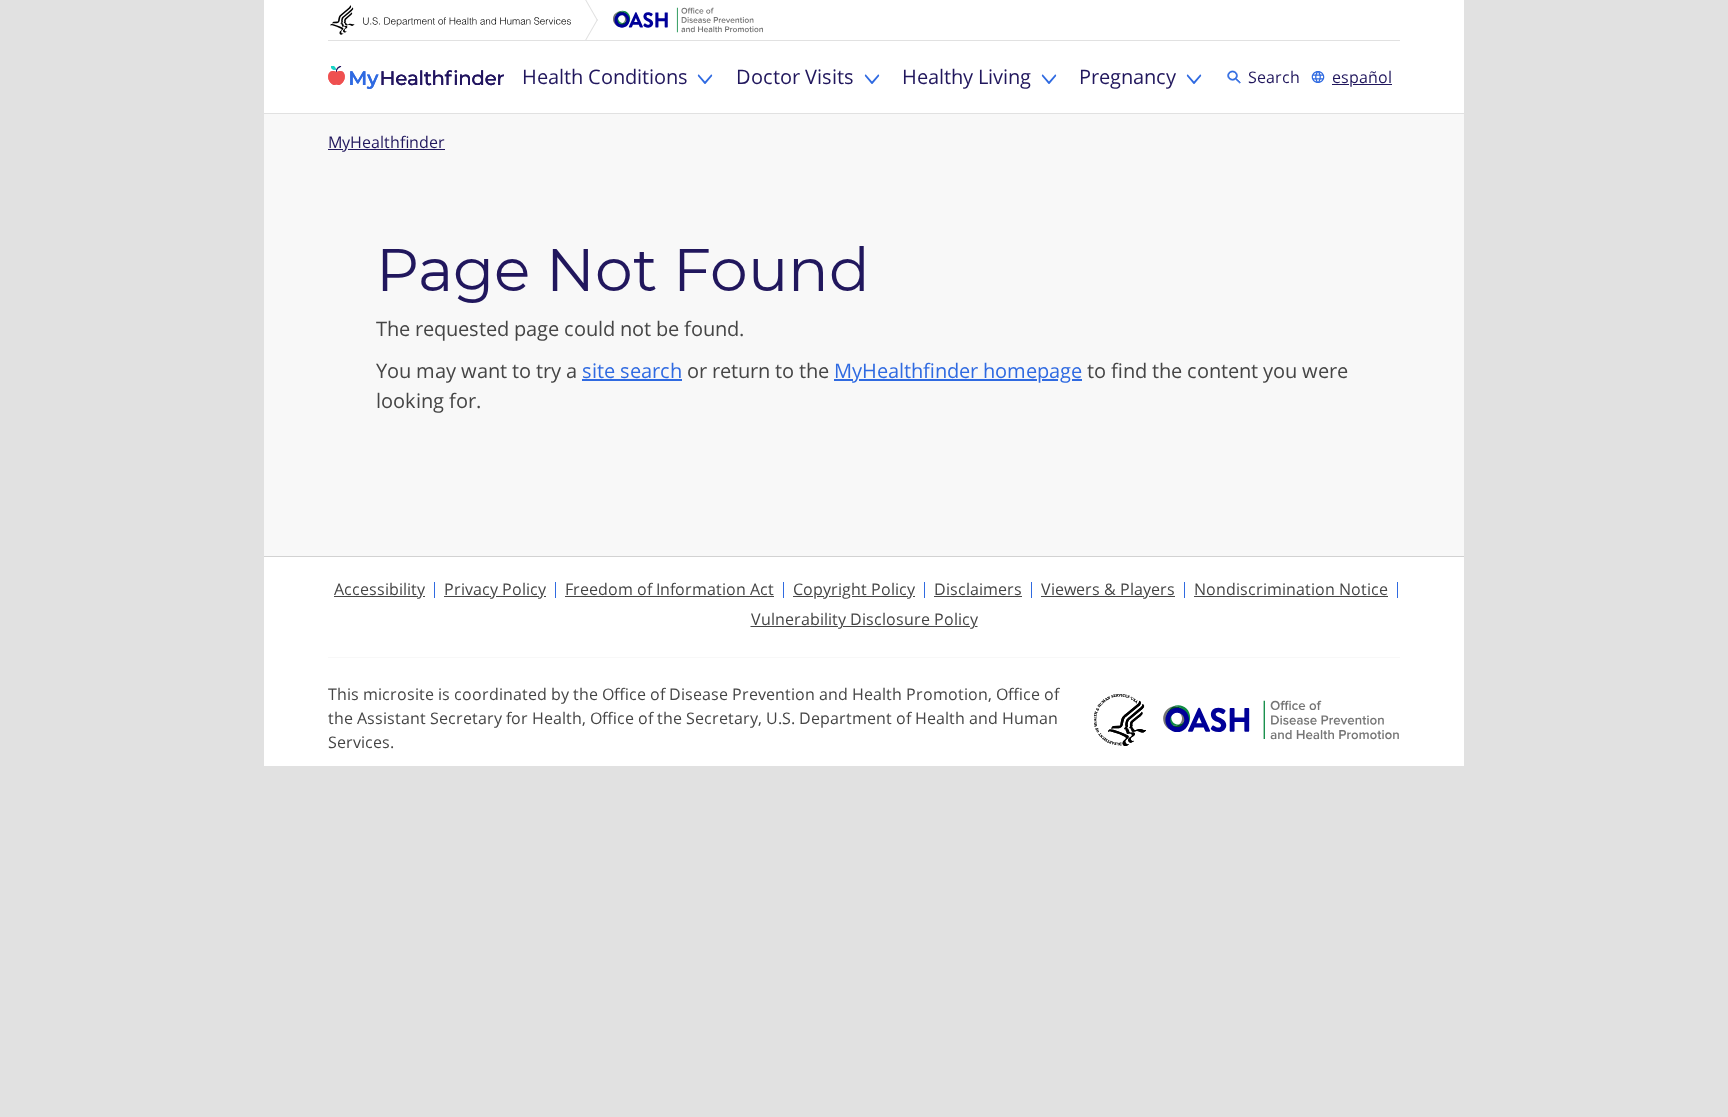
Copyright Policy (854, 589)
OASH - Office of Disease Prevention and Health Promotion (1281, 720)
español (1362, 77)
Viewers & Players (1108, 589)
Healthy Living (966, 76)
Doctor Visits (795, 76)
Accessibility (379, 589)
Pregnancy (1127, 76)
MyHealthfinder (416, 77)
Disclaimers (978, 589)
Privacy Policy (495, 589)
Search (1277, 76)
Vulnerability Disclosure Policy (864, 619)
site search (632, 370)
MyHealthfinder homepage (958, 370)
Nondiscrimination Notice (1291, 589)
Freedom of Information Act (669, 589)
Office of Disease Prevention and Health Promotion (688, 20)
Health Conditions (605, 76)
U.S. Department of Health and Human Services (464, 20)
